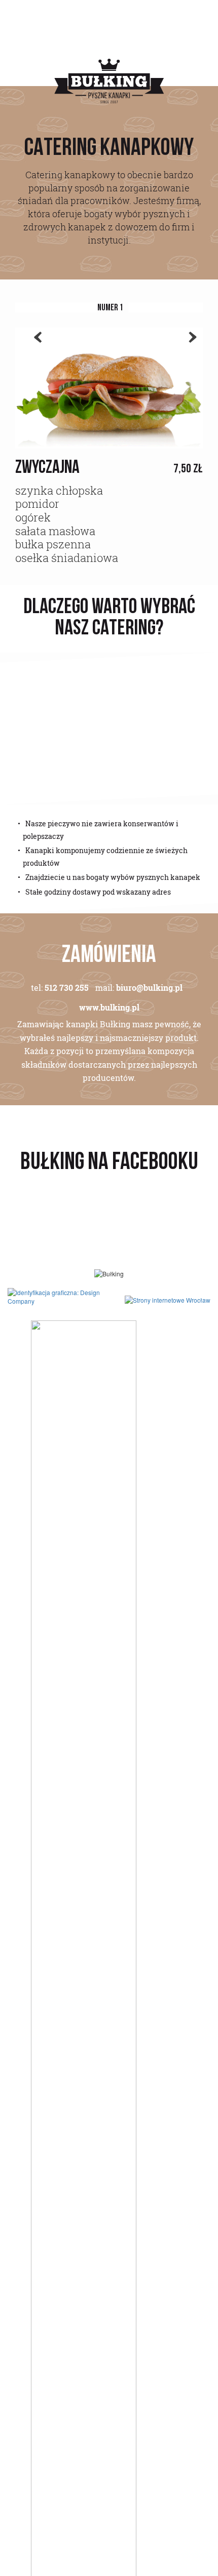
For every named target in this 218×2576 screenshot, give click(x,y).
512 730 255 (67, 988)
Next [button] (188, 350)
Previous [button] (33, 350)
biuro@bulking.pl (149, 988)
